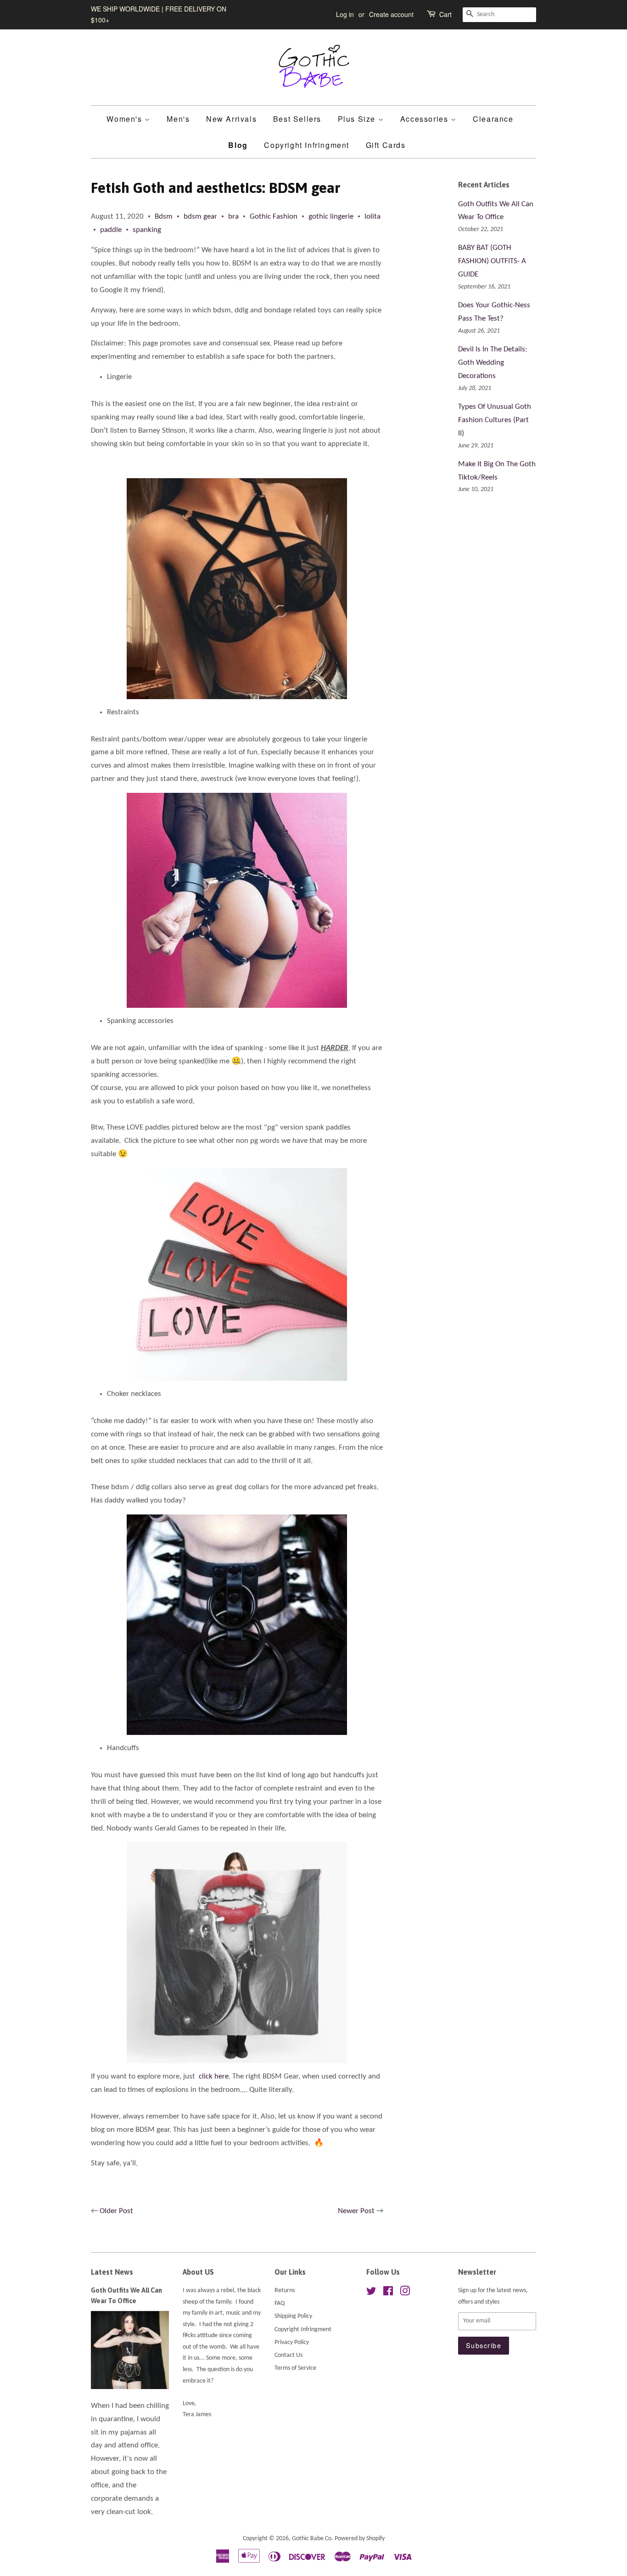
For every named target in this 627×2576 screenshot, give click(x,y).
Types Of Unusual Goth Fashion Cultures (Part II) (495, 420)
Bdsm (164, 217)
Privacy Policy (292, 2342)
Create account (391, 14)
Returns (285, 2291)
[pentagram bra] (237, 589)
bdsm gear (200, 217)
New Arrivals (231, 119)
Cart (445, 14)
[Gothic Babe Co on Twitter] (371, 2293)
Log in (345, 14)
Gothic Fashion (274, 217)
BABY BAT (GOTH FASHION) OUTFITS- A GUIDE (492, 261)
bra (233, 217)
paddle (111, 230)
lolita (372, 217)
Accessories (425, 119)
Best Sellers (297, 119)
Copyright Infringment (307, 145)
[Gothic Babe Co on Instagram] (405, 2293)
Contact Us (288, 2355)
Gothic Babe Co (312, 2539)
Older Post (116, 2211)
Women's (126, 119)
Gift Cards (386, 145)
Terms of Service (295, 2368)
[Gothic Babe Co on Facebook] (388, 2293)
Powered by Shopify (360, 2539)
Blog (238, 145)
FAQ (280, 2303)
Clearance (493, 119)
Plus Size (358, 119)
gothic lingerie (331, 217)
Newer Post (356, 2211)
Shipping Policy (293, 2316)
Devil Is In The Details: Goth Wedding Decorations (493, 363)
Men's (178, 119)
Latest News (112, 2272)
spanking (147, 230)
